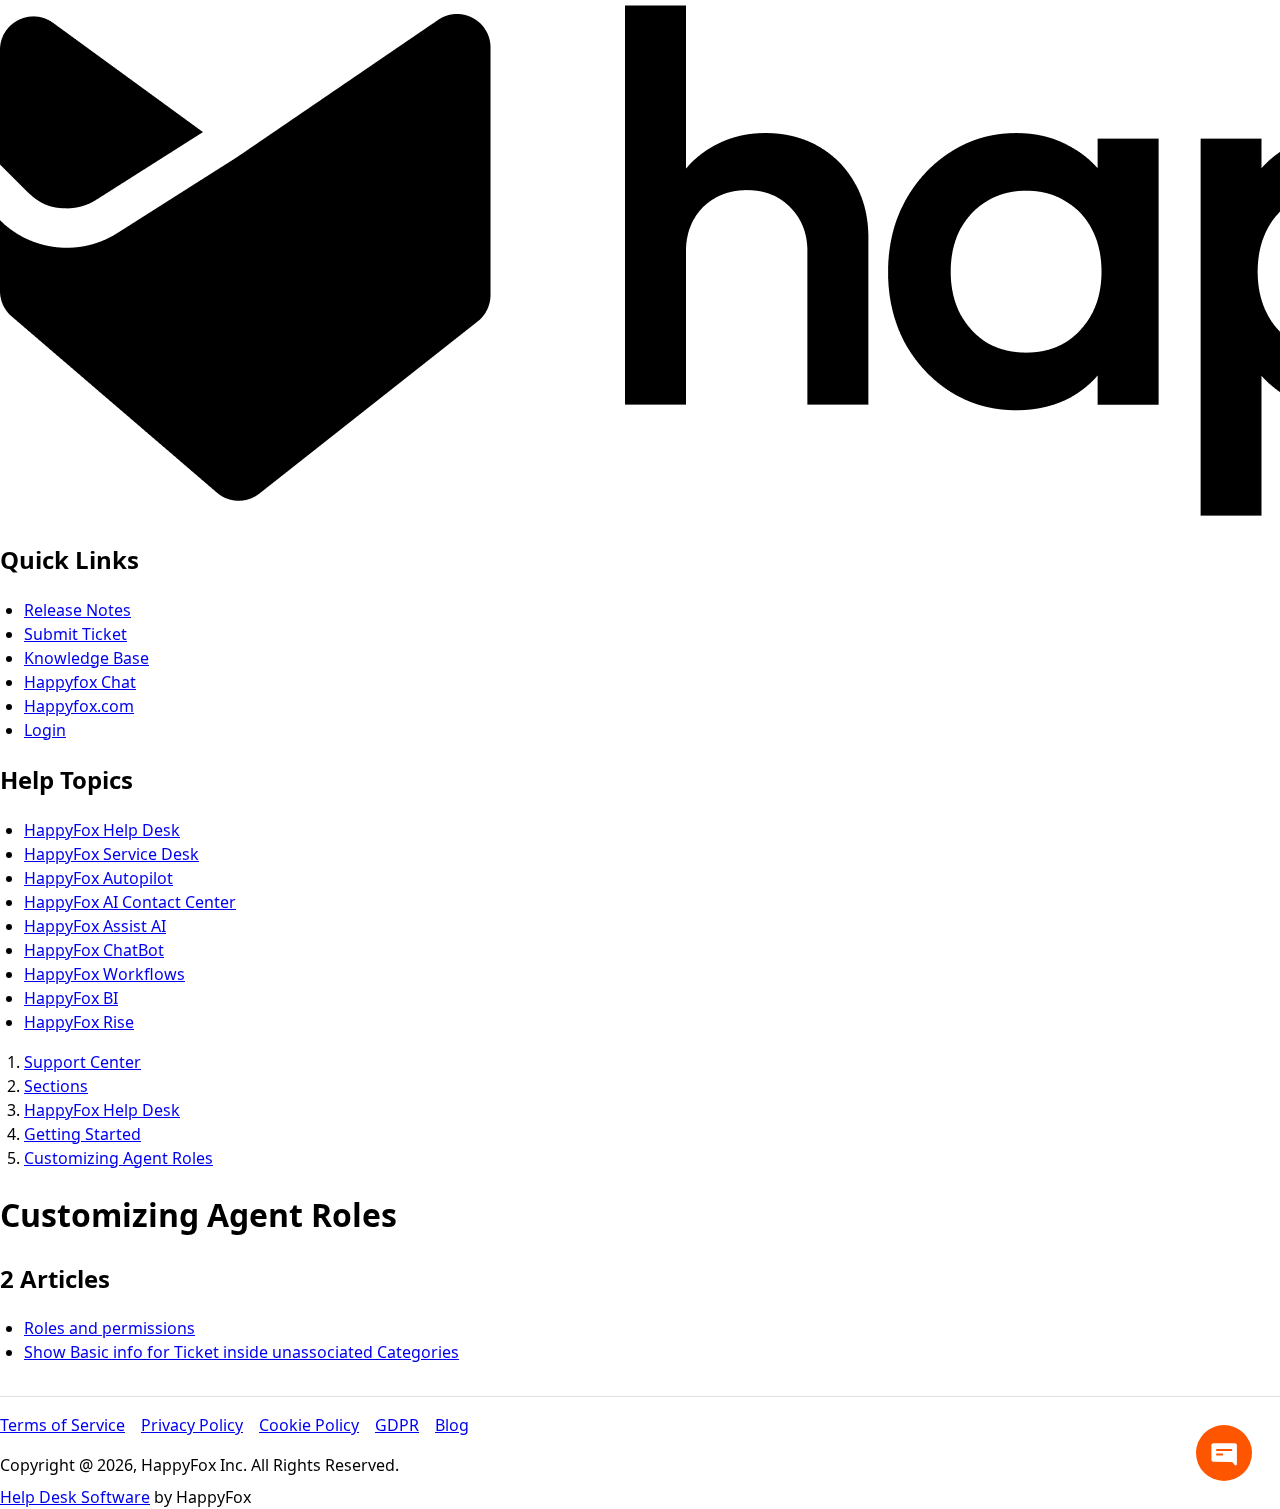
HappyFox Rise (79, 1022)
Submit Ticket (75, 634)
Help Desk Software (75, 1497)
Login (45, 730)
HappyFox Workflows (104, 974)
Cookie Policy (309, 1425)
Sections (56, 1086)
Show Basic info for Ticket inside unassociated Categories (241, 1352)
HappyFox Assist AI (95, 926)
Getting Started (82, 1134)
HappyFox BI (71, 998)
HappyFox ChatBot (94, 950)
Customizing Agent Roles (118, 1158)
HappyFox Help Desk (102, 830)
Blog (452, 1425)
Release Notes (77, 610)
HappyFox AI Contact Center (130, 902)
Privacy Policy (192, 1425)
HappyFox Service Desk (111, 854)
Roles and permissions (109, 1328)
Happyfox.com (79, 706)
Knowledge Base (86, 658)
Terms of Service (62, 1425)
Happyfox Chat (80, 682)
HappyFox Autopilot (98, 878)
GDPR (397, 1425)
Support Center (82, 1062)
